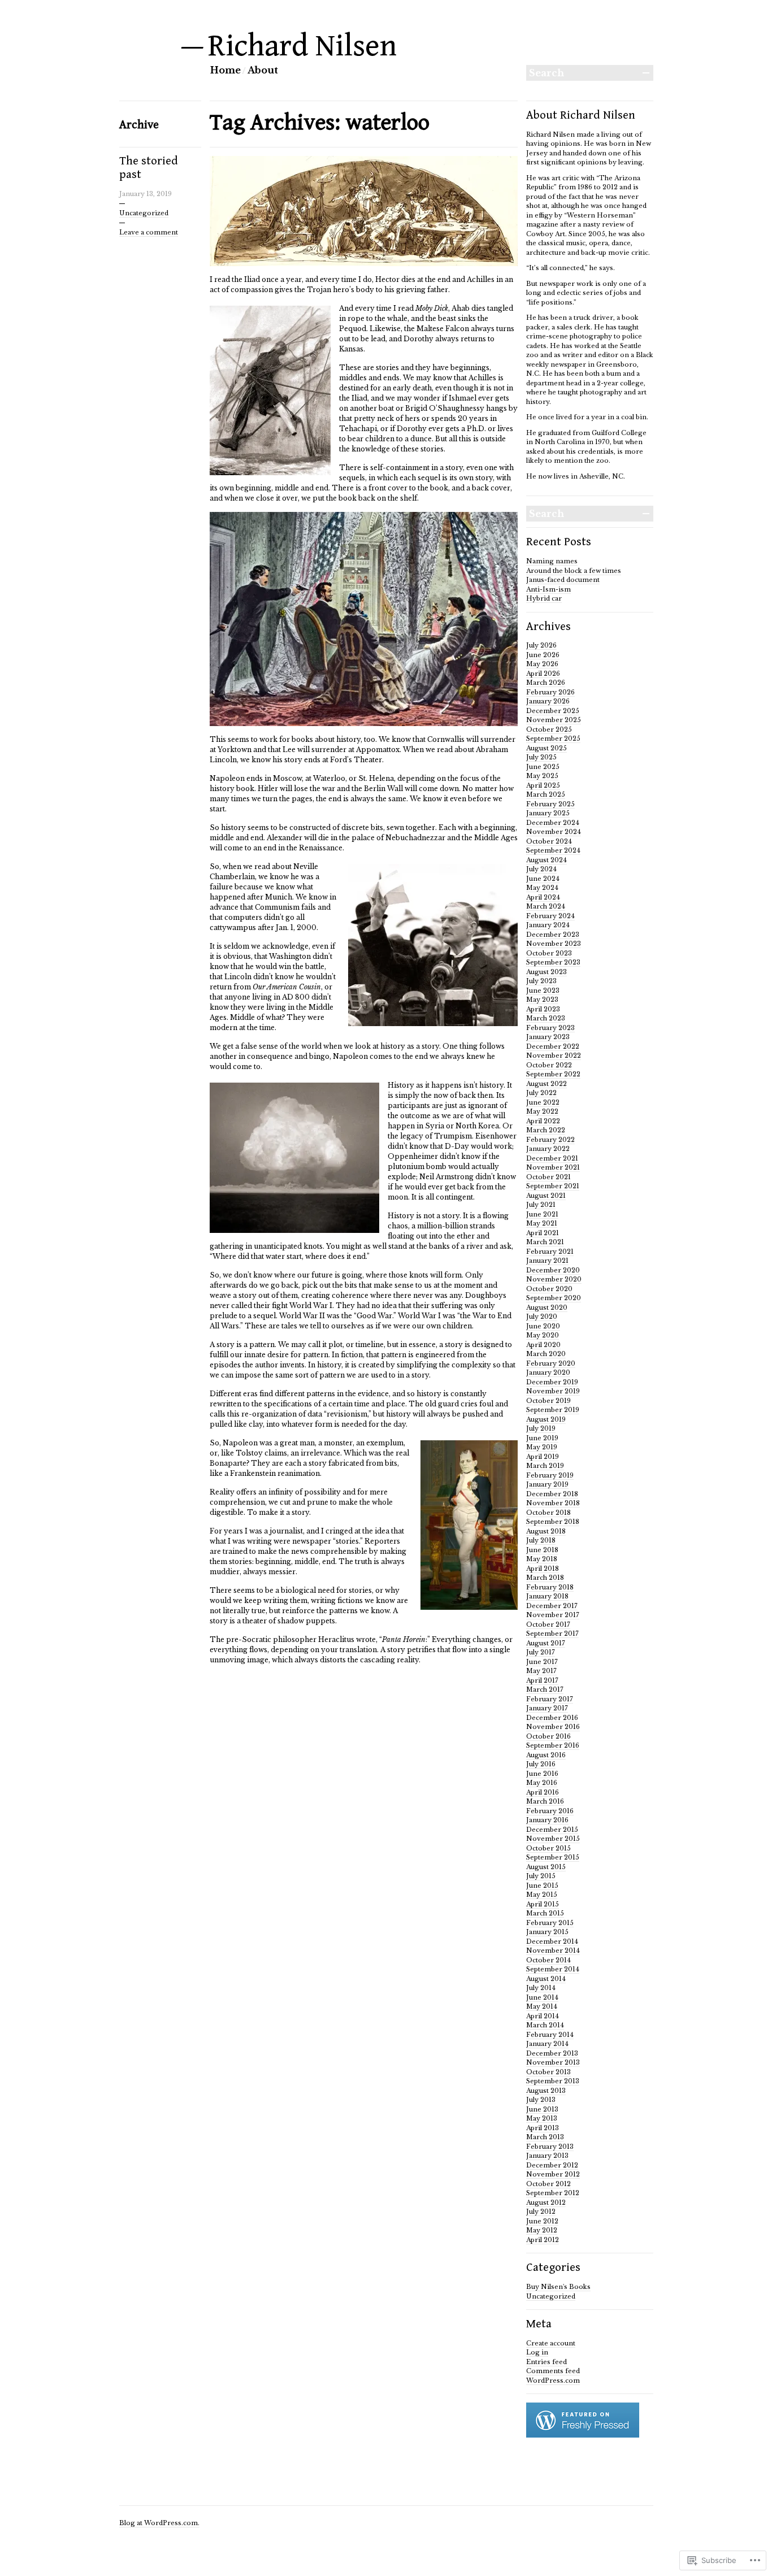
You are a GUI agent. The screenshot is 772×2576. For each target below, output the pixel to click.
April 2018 (543, 1569)
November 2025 (554, 720)
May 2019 (542, 1447)
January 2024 (548, 925)
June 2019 (542, 1438)
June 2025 (543, 767)
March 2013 (545, 2137)
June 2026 (543, 655)
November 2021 (553, 1167)
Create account (551, 2343)
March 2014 (545, 2025)
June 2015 (542, 1886)
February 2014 (550, 2035)
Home (225, 70)
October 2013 (548, 2072)
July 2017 (541, 1652)
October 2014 (548, 1960)
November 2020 (554, 1279)
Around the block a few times (574, 571)
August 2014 (546, 1979)
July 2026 (541, 645)
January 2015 (547, 1932)
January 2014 (547, 2044)
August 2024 (547, 860)
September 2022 (553, 1074)
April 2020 (543, 1345)
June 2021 (542, 1214)
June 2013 (542, 2109)
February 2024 (550, 916)
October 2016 (548, 1736)
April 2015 (543, 1904)
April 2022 (543, 1121)
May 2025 (542, 776)
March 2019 (545, 1466)
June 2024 (543, 879)
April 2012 (543, 2240)
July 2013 (541, 2100)
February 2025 (550, 804)
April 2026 (543, 674)
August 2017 (546, 1643)
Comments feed (553, 2371)
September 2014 (553, 1969)
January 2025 (548, 813)
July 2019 (541, 1428)
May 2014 (542, 2006)
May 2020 (543, 1335)
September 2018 (553, 1522)
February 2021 (550, 1252)
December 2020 (553, 1270)
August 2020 (547, 1307)
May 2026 (542, 664)
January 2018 (547, 1596)
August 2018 (546, 1531)
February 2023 (550, 1028)
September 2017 (552, 1634)
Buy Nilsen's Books (558, 2287)
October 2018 (548, 1513)
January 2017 (547, 1708)
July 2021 (541, 1205)
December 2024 (553, 823)
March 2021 (545, 1242)
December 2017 (552, 1606)
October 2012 (548, 2184)
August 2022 (547, 1084)
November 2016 (553, 1727)
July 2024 (541, 869)
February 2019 (550, 1475)
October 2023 (549, 953)
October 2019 (548, 1401)
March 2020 (546, 1354)
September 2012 (553, 2193)
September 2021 (553, 1186)
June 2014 (542, 1997)
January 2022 (548, 1149)
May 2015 (542, 1895)
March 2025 (546, 794)
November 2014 (553, 1951)
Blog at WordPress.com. (159, 2523)
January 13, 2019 (146, 194)
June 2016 (542, 1774)
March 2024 (546, 906)
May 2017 (541, 1671)
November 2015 (553, 1839)
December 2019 (552, 1382)
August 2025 (547, 748)
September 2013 (553, 2081)
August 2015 (546, 1867)
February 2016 (550, 1811)
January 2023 (548, 1037)
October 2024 (549, 841)
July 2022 (541, 1093)
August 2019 (546, 1419)
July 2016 (541, 1764)
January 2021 (547, 1261)
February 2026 (550, 692)
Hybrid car (544, 598)
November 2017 (553, 1615)
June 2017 (542, 1662)
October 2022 (549, 1065)
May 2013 (542, 2118)
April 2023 (543, 1009)
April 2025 (543, 785)
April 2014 (543, 2016)
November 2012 (553, 2174)
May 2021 (542, 1223)
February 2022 (550, 1140)
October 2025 (549, 729)
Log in (537, 2352)
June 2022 (543, 1102)
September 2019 (553, 1410)
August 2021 (546, 1196)
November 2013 (553, 2062)
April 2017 (542, 1680)
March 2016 (545, 1801)
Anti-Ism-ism (548, 589)
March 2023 (546, 1018)
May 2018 (542, 1559)
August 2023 (547, 972)
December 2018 (552, 1494)
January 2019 (547, 1484)
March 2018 (545, 1578)
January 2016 (547, 1820)
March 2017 (545, 1689)
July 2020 (542, 1317)
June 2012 (542, 2221)
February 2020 (551, 1363)
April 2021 (543, 1233)
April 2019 (543, 1457)
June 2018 (542, 1550)
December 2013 (552, 2053)
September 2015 (553, 1857)
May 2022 (542, 1111)
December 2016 (552, 1718)
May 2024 (542, 888)
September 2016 (553, 1745)
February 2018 (550, 1587)
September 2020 (554, 1298)
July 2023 (541, 981)
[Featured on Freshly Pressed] (583, 2435)
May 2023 (542, 1000)
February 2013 (550, 2147)
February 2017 (550, 1699)
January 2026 (548, 701)
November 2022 (554, 1055)
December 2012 (552, 2165)
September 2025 (553, 739)
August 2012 (546, 2203)
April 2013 (543, 2128)
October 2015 (548, 1848)
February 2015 (550, 1923)
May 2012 (542, 2230)
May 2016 (542, 1783)
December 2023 (553, 935)
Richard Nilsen (303, 46)
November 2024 (554, 832)
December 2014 (552, 1941)
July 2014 (541, 1988)
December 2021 (552, 1158)
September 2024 (553, 850)
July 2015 (541, 1876)
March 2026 (546, 683)
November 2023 (554, 944)
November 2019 (553, 1391)
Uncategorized (144, 213)
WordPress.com (553, 2380)
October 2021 (548, 1177)
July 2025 (541, 757)
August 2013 (546, 2091)
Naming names (552, 561)
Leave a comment (149, 232)
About (263, 70)
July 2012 (541, 2212)
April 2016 (543, 1792)
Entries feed (547, 2362)
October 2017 (548, 1624)
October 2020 (549, 1289)
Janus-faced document (563, 580)
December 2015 (552, 1830)
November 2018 (553, 1503)
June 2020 (543, 1326)
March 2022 (546, 1130)
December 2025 (553, 711)
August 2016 (546, 1755)
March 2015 (545, 1913)
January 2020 (548, 1372)
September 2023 (553, 962)
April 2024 (543, 897)
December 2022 (553, 1046)
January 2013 (547, 2156)
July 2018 (541, 1540)
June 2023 (543, 991)
